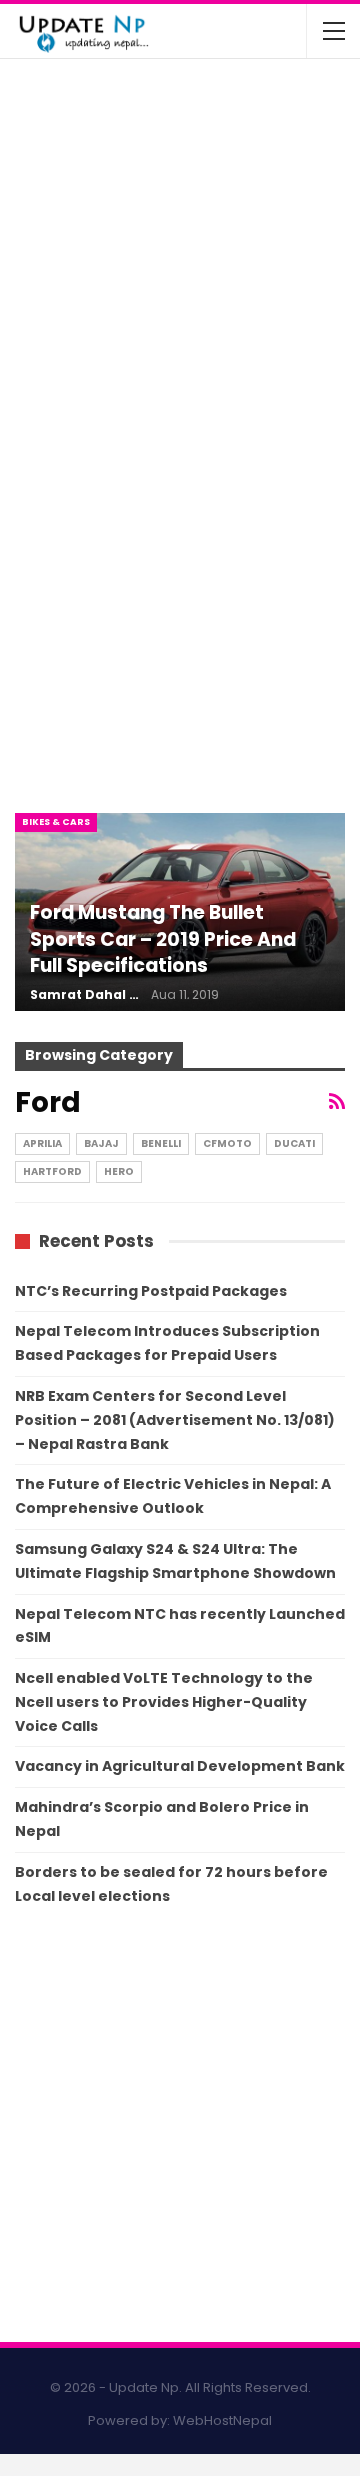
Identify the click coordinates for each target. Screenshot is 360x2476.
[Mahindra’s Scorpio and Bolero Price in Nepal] (58, 193)
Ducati (294, 1143)
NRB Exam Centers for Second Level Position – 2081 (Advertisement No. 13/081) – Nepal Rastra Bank (175, 1420)
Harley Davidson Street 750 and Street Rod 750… (214, 336)
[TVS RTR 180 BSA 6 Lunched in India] (58, 272)
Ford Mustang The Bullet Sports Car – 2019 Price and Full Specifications (163, 939)
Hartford (52, 1171)
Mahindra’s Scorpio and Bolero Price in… (227, 179)
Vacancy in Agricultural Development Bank (180, 1766)
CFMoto (227, 1143)
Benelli (161, 1143)
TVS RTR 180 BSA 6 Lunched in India (218, 258)
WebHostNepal (222, 2420)
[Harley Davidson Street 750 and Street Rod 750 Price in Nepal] (58, 350)
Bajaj (101, 1143)
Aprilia (42, 1143)
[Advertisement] (180, 592)
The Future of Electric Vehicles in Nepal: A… (226, 100)
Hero (119, 1171)
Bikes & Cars (56, 822)
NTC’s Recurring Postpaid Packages (151, 1291)
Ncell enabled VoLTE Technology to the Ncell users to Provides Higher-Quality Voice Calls (164, 1702)
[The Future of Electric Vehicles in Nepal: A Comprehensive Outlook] (58, 114)
